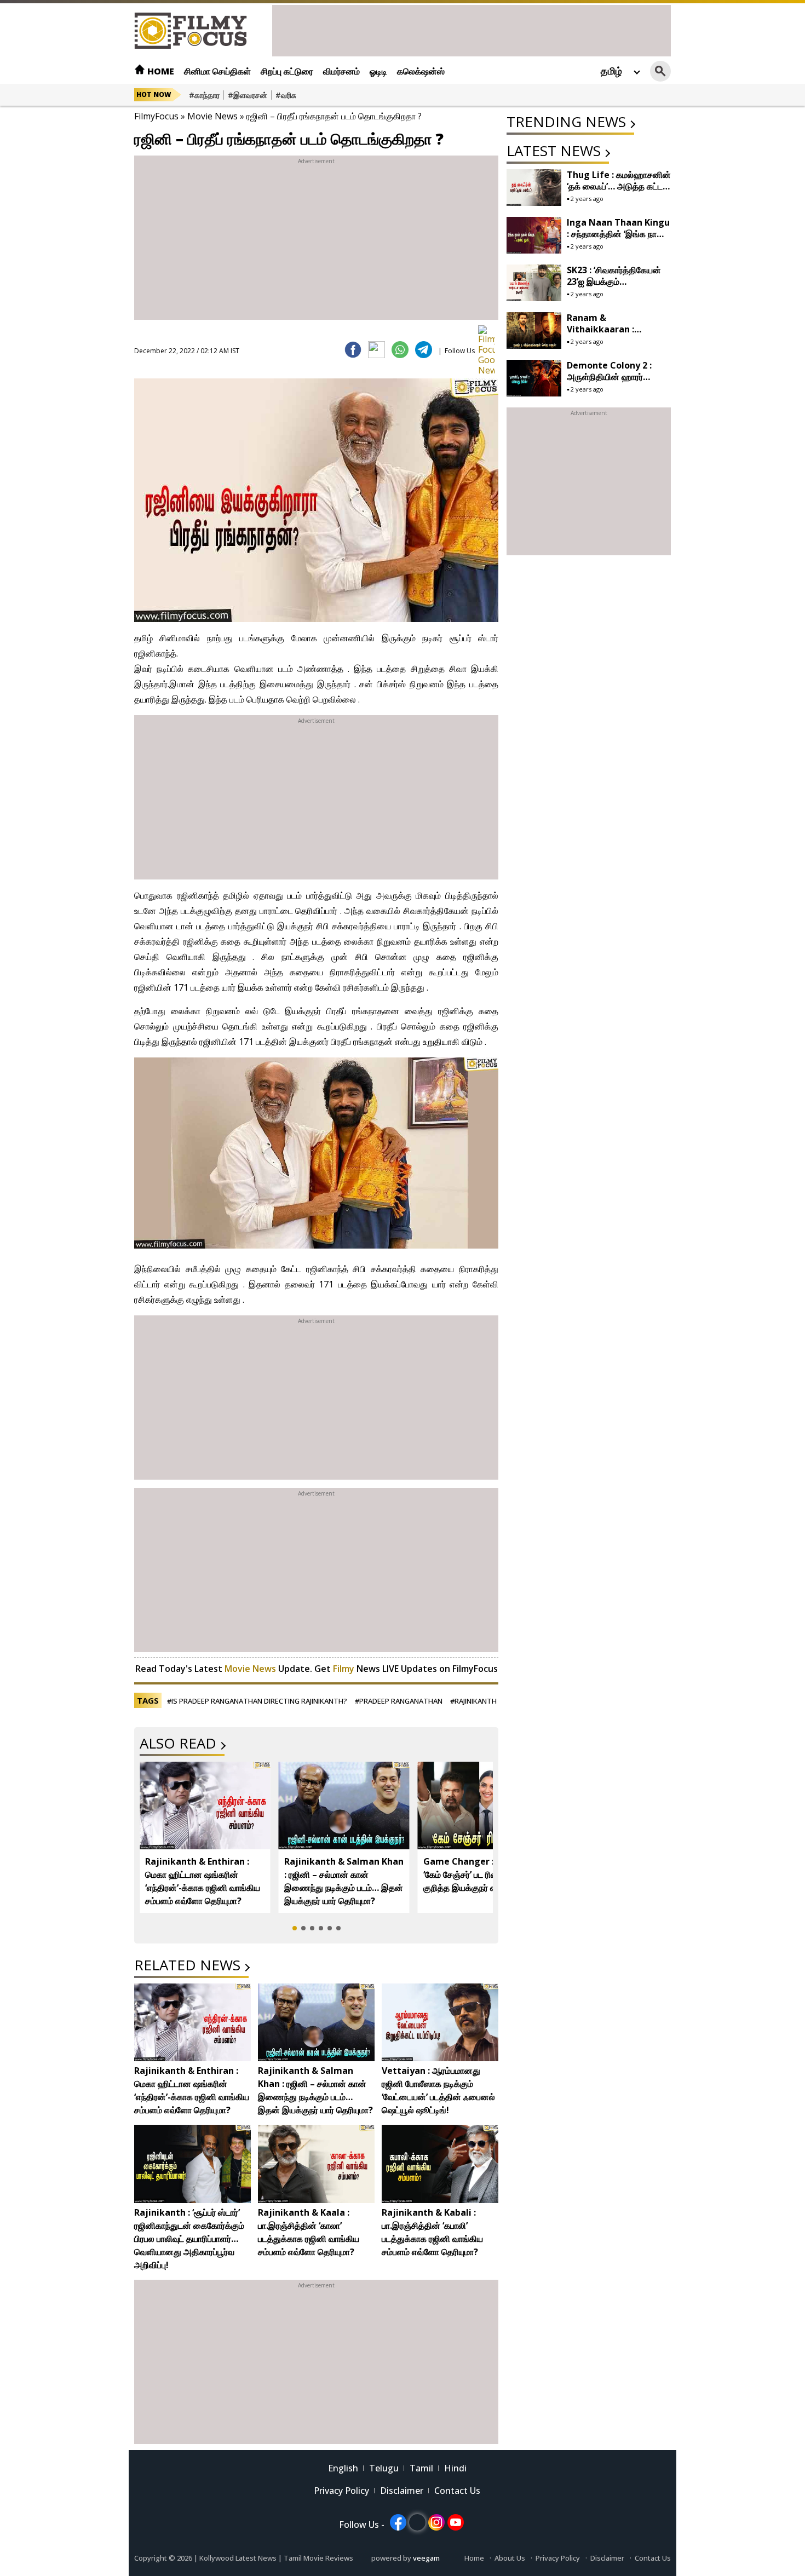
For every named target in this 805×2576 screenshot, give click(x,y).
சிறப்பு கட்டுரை (287, 71)
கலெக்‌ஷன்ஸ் (421, 71)
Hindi (455, 2468)
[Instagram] (436, 2522)
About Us (510, 2558)
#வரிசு (286, 95)
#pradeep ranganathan (399, 1701)
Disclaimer (402, 2491)
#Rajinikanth (473, 1701)
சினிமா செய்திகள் (217, 71)
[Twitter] (376, 350)
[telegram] (424, 350)
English (343, 2468)
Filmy (345, 1669)
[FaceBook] (353, 350)
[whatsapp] (400, 350)
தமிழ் (611, 71)
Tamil (421, 2468)
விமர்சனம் (341, 71)
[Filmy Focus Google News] (487, 334)
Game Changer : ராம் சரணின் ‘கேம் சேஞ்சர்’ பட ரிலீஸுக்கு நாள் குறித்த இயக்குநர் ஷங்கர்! (482, 1875)
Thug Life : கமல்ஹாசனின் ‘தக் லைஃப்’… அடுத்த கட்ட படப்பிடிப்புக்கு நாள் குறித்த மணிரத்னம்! (619, 192)
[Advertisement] (472, 30)
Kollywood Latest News (239, 2558)
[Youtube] (456, 2522)
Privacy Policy (341, 2491)
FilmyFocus (156, 116)
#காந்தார (204, 95)
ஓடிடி (378, 71)
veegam (426, 2558)
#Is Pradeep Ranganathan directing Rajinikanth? (257, 1701)
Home (160, 71)
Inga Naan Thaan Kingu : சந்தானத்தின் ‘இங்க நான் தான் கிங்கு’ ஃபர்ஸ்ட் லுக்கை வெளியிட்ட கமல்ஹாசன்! (618, 240)
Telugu (384, 2468)
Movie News (212, 116)
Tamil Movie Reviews (318, 2558)
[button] (295, 1928)
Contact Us (457, 2491)
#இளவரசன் (248, 95)
